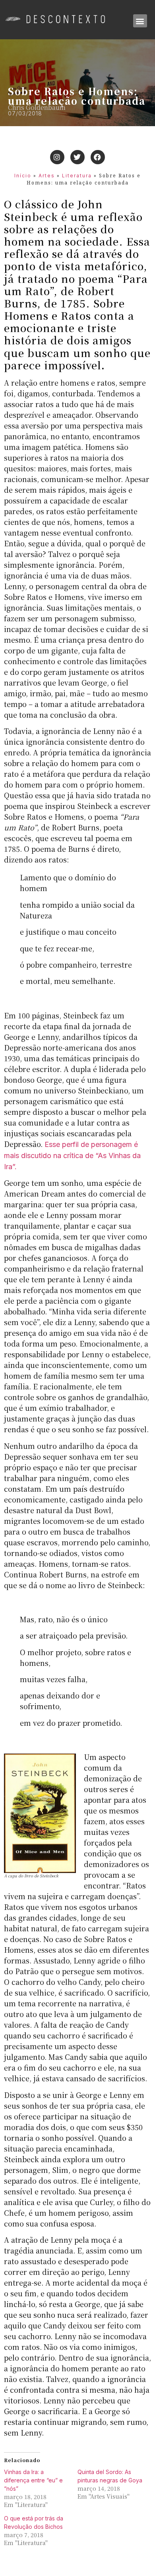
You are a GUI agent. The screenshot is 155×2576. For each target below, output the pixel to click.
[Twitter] (77, 157)
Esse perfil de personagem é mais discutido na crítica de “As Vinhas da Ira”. (72, 1155)
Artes (47, 176)
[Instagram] (57, 157)
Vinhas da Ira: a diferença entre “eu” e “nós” (33, 2480)
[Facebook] (98, 157)
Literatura (77, 176)
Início (23, 176)
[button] (140, 21)
